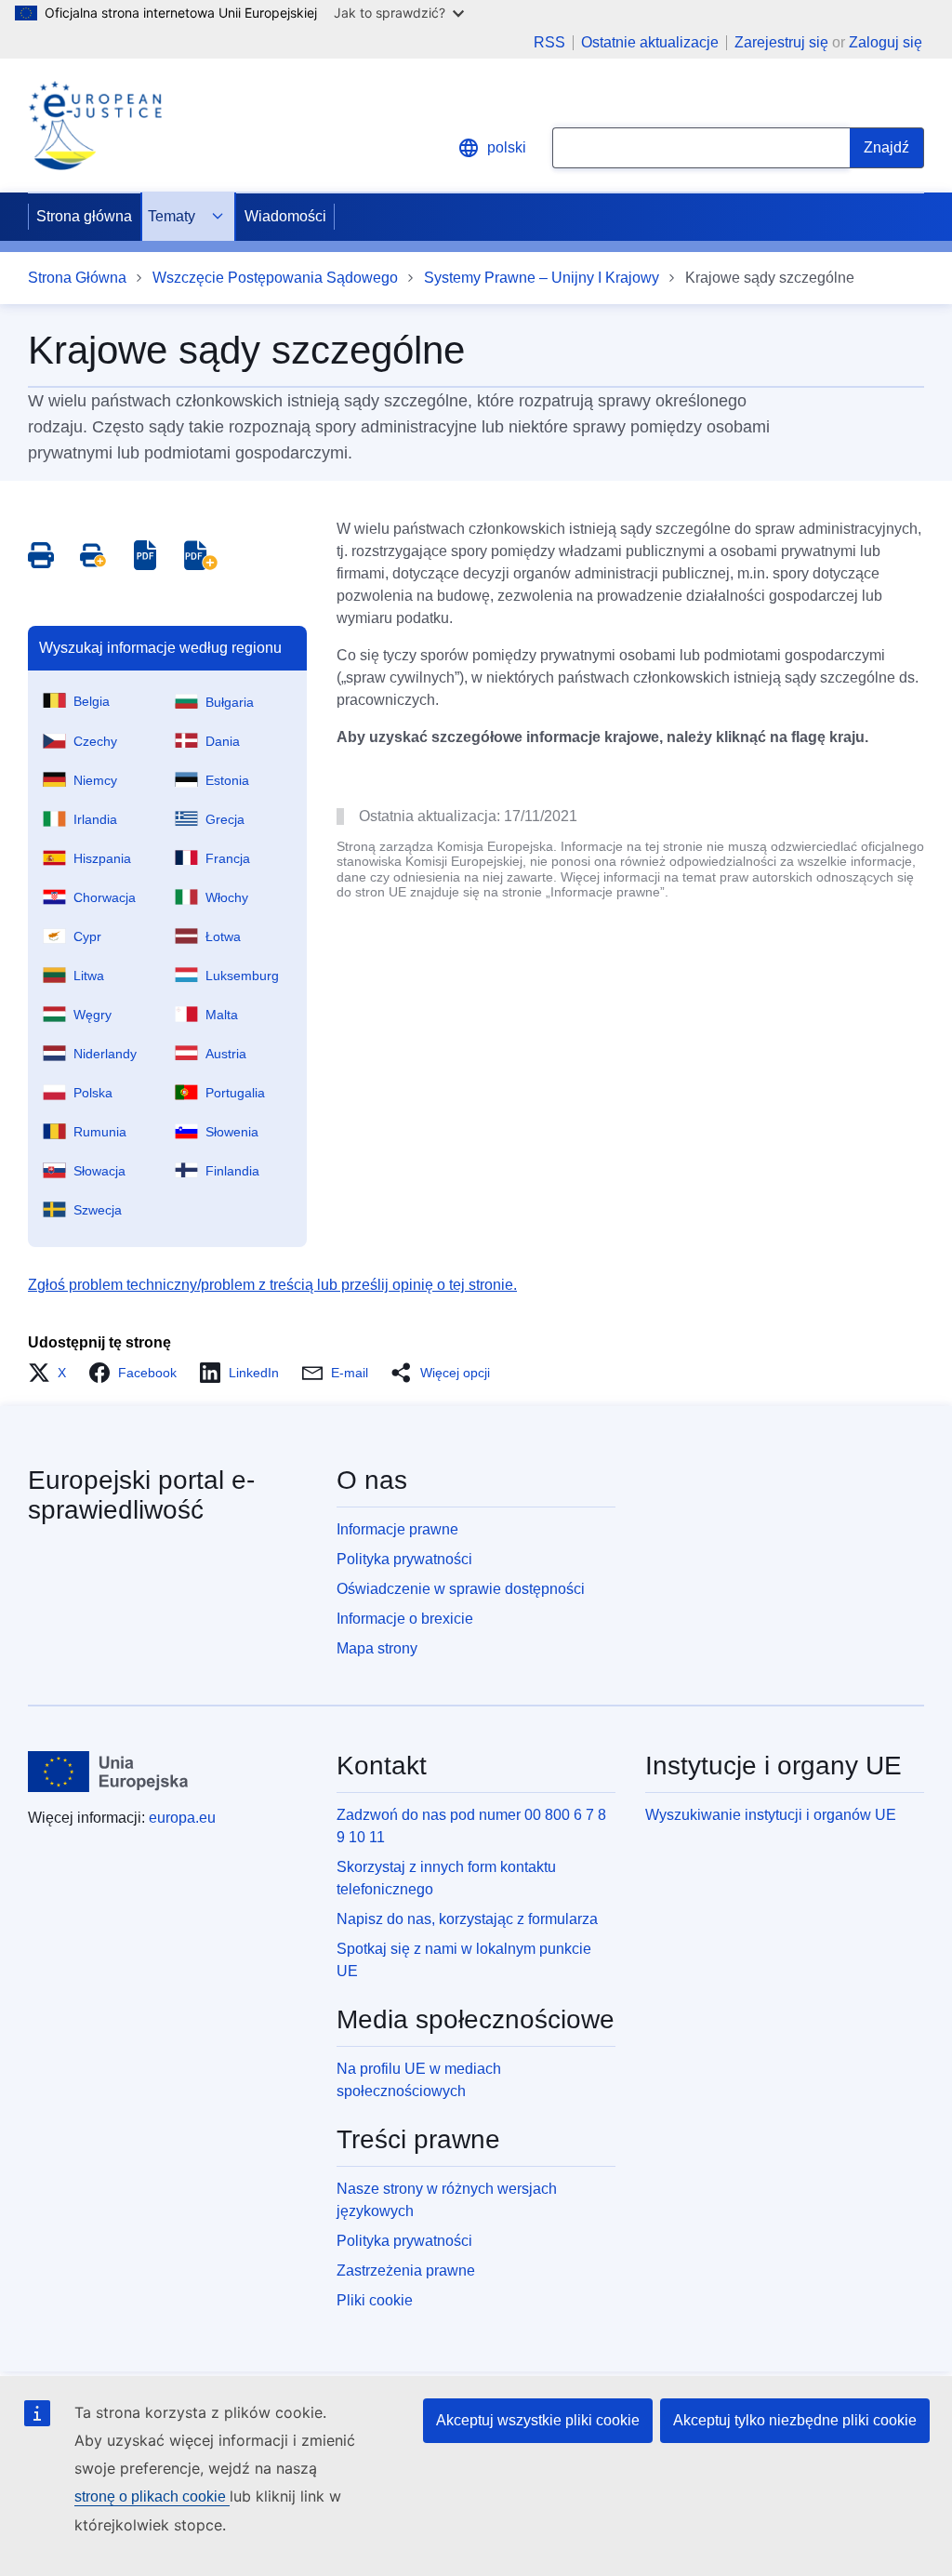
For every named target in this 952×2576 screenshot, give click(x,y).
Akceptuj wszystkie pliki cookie (538, 2420)
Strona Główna (77, 278)
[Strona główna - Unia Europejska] (108, 1772)
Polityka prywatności (404, 1559)
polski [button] (507, 147)
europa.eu (182, 1818)
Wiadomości (285, 216)
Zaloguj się (886, 42)
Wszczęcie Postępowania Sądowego (275, 278)
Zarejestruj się (781, 42)
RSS (549, 43)
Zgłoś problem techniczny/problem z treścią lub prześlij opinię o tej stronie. (272, 1285)
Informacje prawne (397, 1529)
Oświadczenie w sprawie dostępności (461, 1589)
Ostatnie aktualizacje (650, 43)
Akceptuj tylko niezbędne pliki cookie (795, 2420)
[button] (53, 1373)
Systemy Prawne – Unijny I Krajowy (542, 278)
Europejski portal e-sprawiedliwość (141, 1495)
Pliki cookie (375, 2300)
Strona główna (84, 216)
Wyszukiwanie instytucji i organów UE (771, 1815)
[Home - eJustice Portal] (95, 126)
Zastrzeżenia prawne (406, 2271)
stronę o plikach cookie (152, 2496)
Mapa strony (377, 1648)
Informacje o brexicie (405, 1619)
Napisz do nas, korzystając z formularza (467, 1919)
